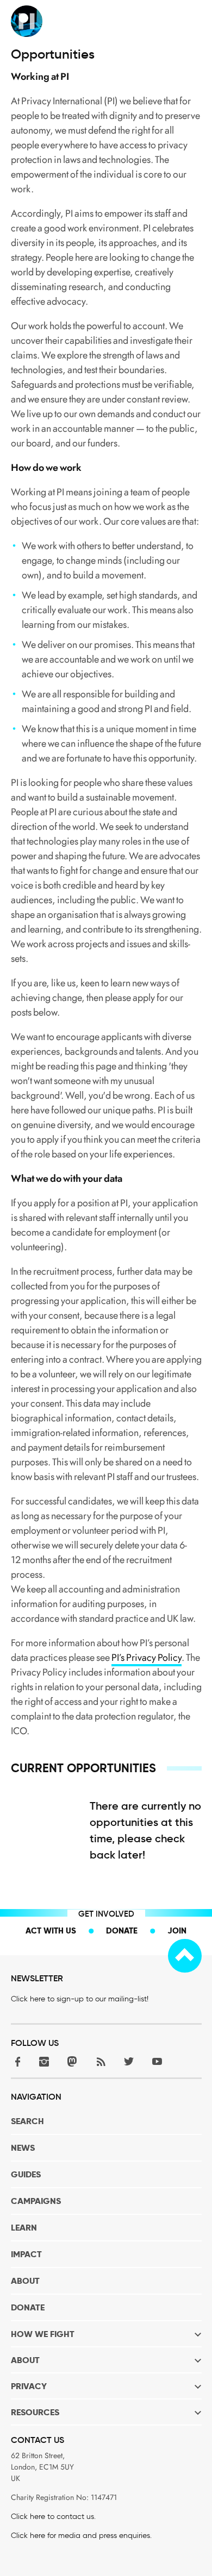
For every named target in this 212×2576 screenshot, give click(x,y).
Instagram (44, 2061)
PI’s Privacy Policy (146, 1658)
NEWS (23, 2148)
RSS (101, 2061)
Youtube (157, 2061)
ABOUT (25, 2281)
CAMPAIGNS (36, 2201)
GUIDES (26, 2174)
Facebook (16, 2061)
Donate (122, 1931)
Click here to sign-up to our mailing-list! (80, 1999)
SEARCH (27, 2121)
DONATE (28, 2307)
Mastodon (72, 2061)
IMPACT (26, 2254)
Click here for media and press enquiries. (81, 2536)
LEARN (24, 2228)
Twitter (129, 2061)
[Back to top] (185, 1956)
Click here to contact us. (53, 2517)
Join (177, 1931)
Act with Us (51, 1931)
